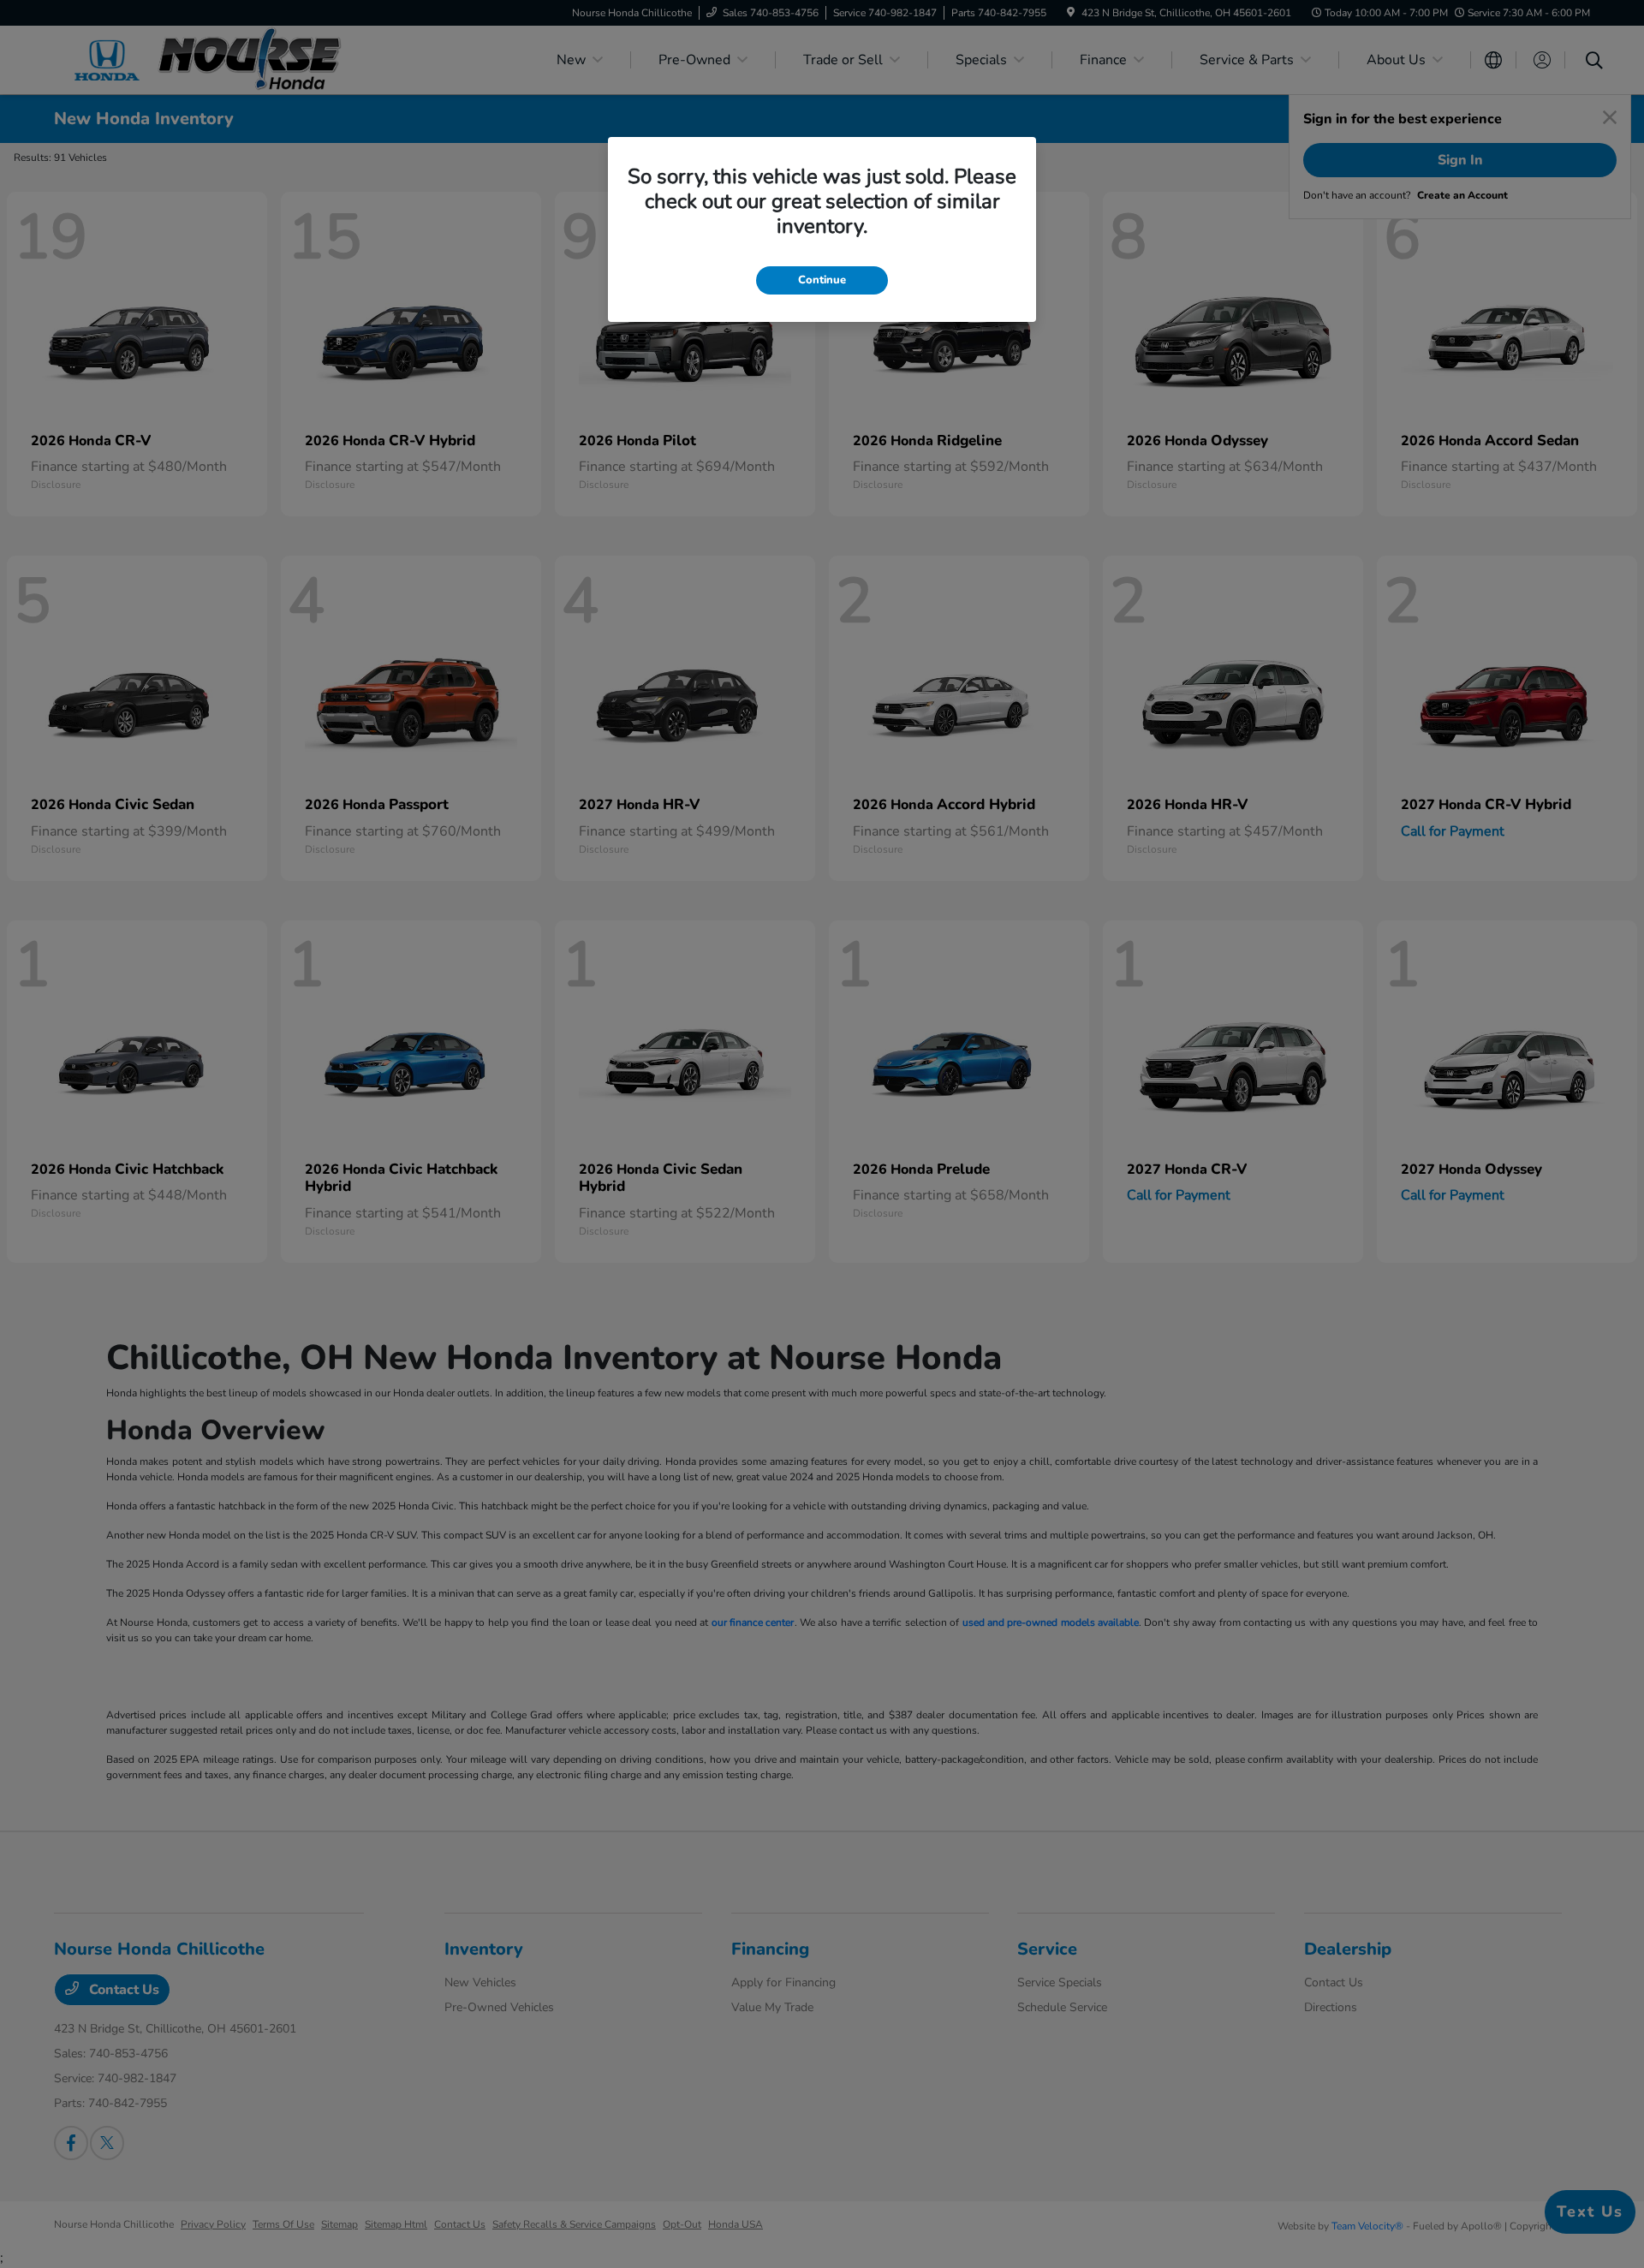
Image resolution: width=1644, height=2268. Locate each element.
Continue (822, 280)
